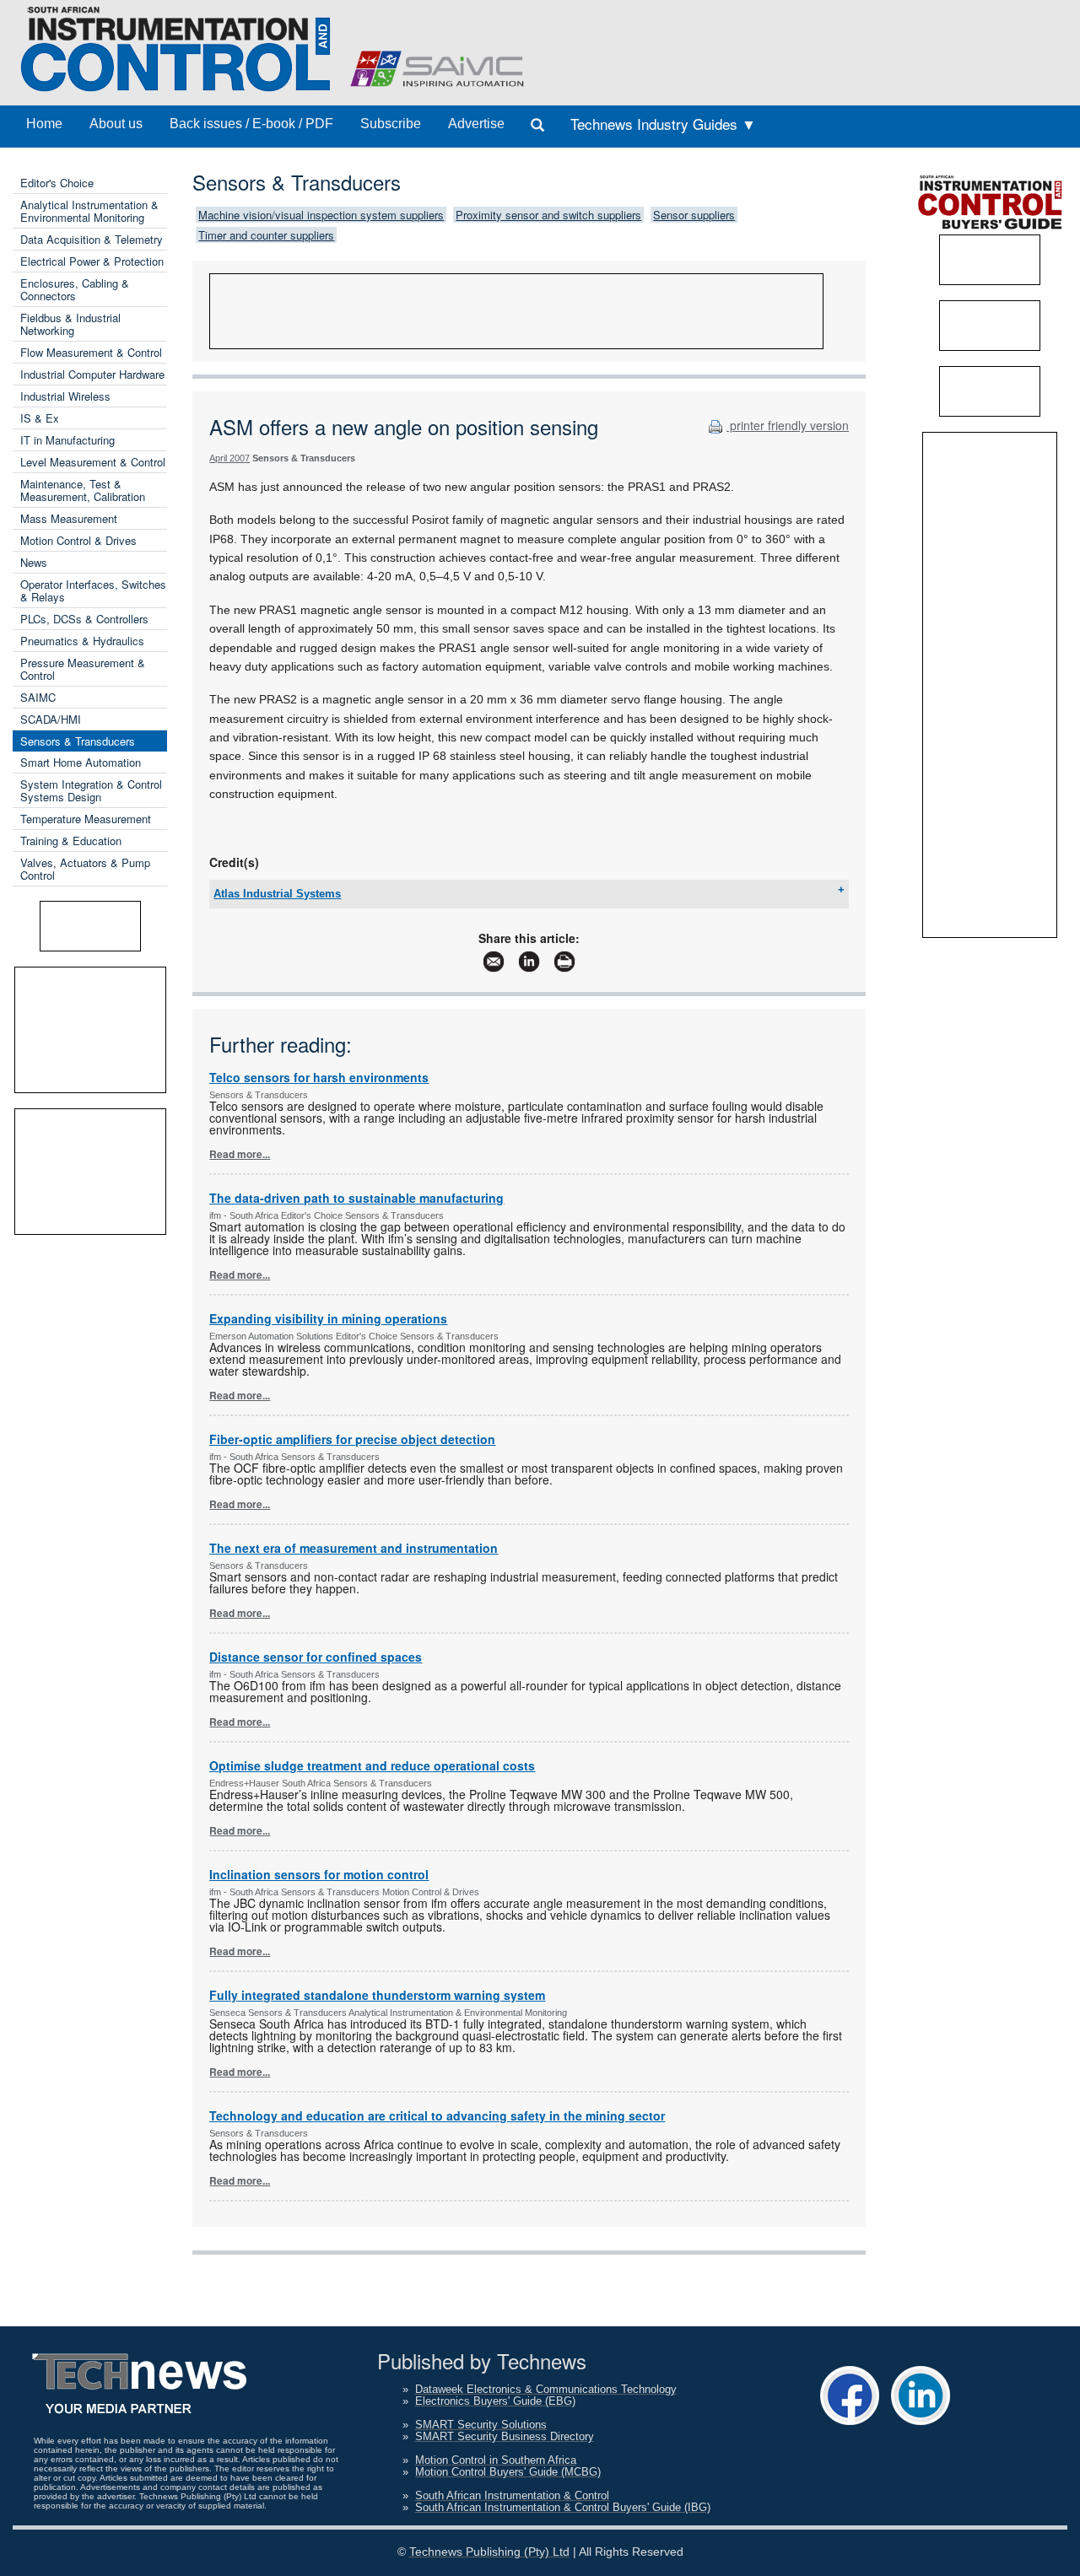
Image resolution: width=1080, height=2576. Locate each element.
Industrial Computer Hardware (92, 374)
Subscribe (391, 124)
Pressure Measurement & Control (83, 669)
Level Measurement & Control (93, 462)
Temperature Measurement (86, 819)
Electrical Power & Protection (92, 261)
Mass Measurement (69, 518)
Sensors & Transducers (78, 741)
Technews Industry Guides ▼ (663, 124)
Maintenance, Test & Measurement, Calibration (83, 490)
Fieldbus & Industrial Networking (70, 324)
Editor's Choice (57, 183)
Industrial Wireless (65, 396)
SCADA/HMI (51, 719)
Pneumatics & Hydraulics (82, 641)
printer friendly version (788, 425)
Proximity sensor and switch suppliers (548, 215)
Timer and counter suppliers (266, 235)
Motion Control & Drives (78, 540)
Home (44, 124)
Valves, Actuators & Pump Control (85, 869)
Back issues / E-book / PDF (251, 124)
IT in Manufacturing (67, 440)
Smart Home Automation (81, 762)
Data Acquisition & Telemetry (92, 239)
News (34, 562)
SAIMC (38, 697)
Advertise (476, 124)
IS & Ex (40, 418)
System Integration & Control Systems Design (91, 790)
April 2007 (229, 458)
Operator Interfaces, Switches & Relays (93, 590)
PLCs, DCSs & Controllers (84, 619)
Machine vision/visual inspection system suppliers (321, 215)
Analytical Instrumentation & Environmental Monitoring (89, 211)
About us (116, 124)
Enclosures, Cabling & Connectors (75, 289)
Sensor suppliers (694, 215)
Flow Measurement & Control (91, 352)
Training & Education (71, 841)
